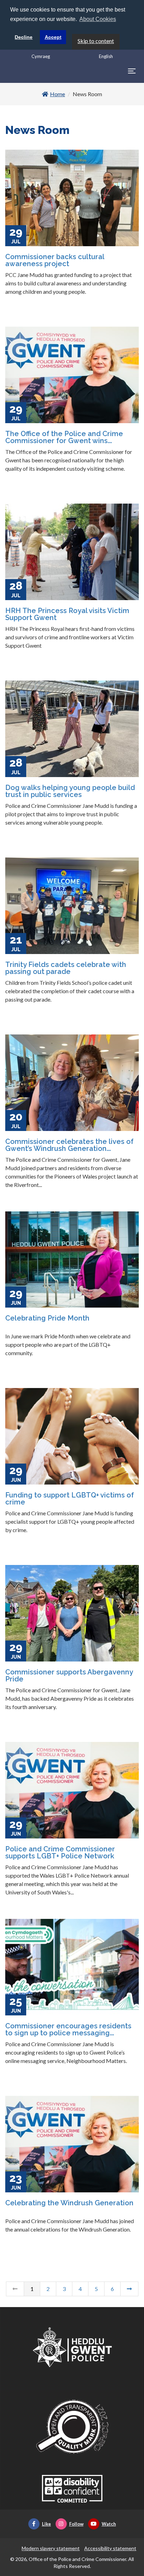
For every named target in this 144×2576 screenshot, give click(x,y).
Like (46, 2524)
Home (57, 94)
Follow (76, 2524)
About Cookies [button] (98, 19)
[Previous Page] (15, 2289)
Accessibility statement (110, 2548)
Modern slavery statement (51, 2548)
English (106, 56)
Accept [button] (53, 37)
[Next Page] (129, 2289)
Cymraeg (41, 56)
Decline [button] (24, 37)
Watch (109, 2524)
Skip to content (96, 41)
